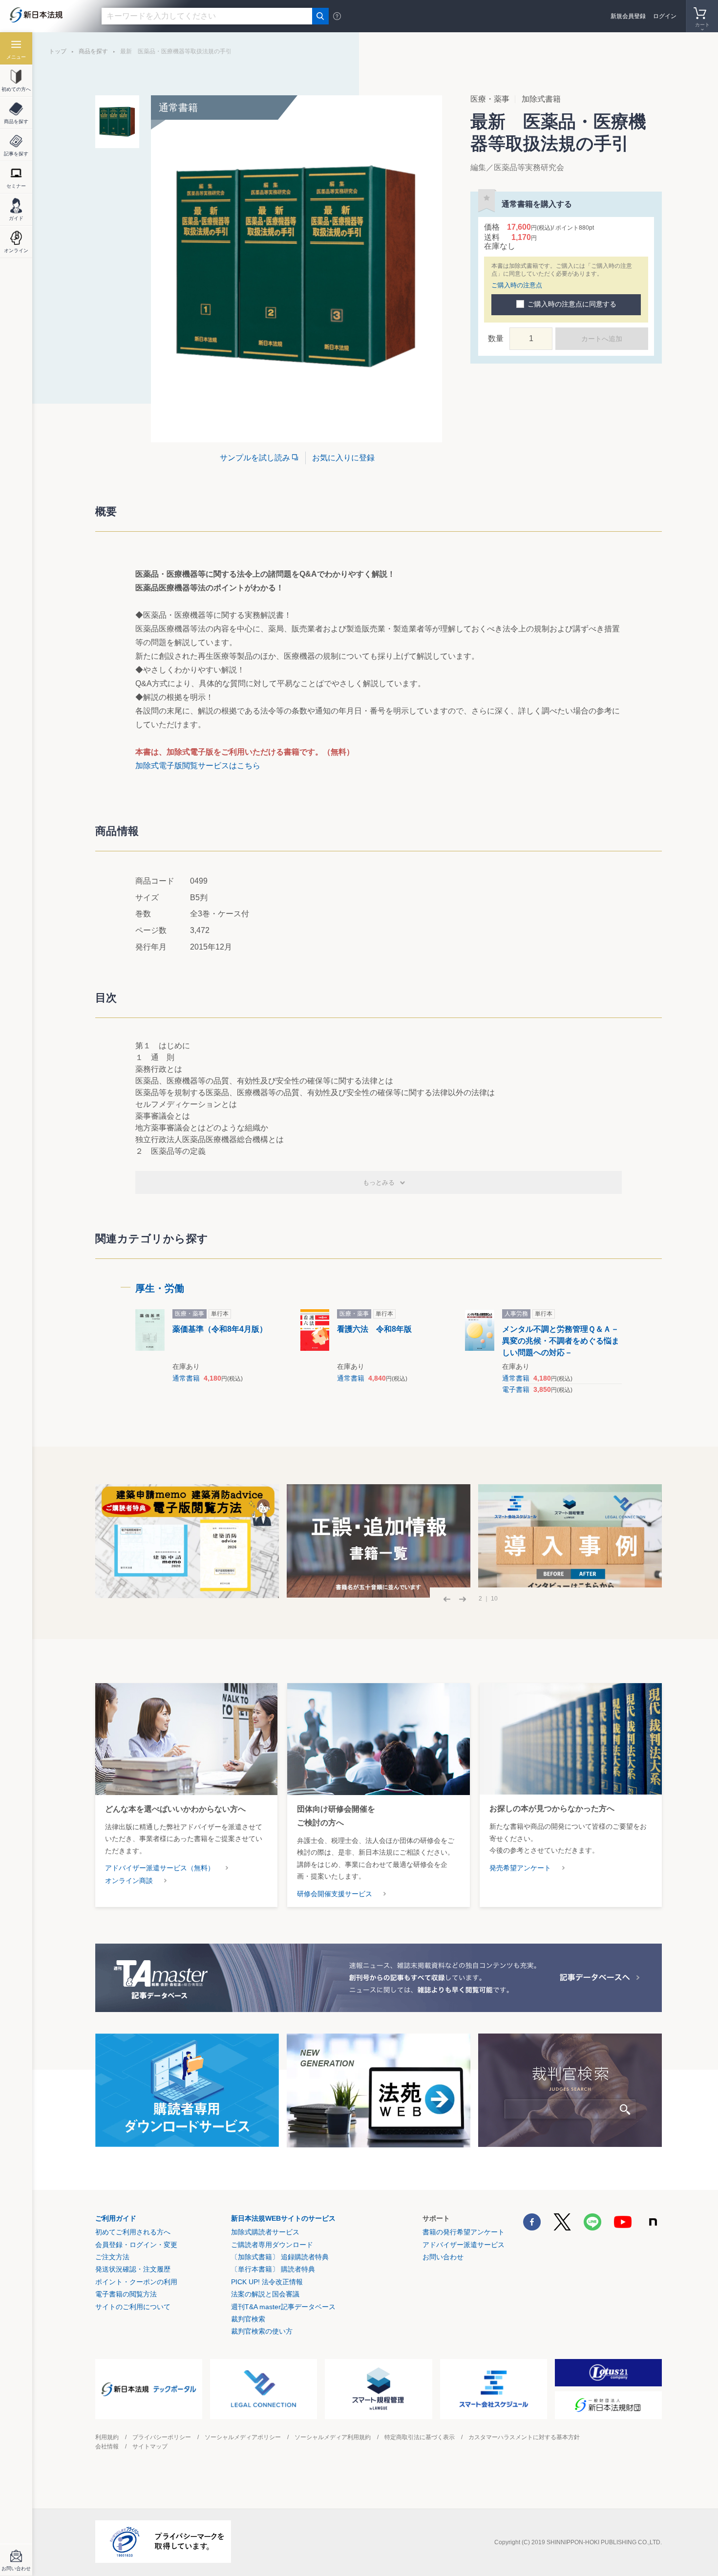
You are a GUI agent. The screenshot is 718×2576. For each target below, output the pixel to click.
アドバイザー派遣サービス (464, 2245)
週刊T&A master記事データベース (283, 2307)
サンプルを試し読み (255, 458)
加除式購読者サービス (265, 2232)
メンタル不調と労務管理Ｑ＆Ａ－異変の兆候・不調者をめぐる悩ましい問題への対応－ (561, 1341)
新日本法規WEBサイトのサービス (283, 2218)
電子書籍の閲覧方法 (126, 2294)
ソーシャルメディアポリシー (243, 2437)
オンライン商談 (129, 1881)
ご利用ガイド (116, 2218)
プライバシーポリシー (162, 2437)
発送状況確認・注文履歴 (133, 2269)
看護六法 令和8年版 (374, 1329)
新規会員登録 (628, 16)
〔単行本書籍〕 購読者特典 (273, 2269)
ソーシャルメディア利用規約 (333, 2437)
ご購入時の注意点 (517, 285)
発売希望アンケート (520, 1868)
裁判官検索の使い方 (262, 2331)
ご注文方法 (112, 2257)
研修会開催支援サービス (335, 1894)
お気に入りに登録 (343, 458)
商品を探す (93, 51)
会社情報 (107, 2446)
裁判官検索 (248, 2319)
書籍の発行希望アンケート (464, 2232)
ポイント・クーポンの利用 (136, 2282)
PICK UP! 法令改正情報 (267, 2282)
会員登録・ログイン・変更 (136, 2245)
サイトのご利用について (133, 2307)
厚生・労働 (160, 1288)
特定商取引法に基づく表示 (420, 2437)
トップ (58, 51)
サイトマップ (150, 2446)
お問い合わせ (443, 2257)
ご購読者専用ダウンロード (272, 2245)
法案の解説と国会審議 (265, 2294)
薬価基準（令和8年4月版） (220, 1329)
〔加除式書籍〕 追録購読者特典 (280, 2257)
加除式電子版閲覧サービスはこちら (198, 766)
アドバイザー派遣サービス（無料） (160, 1868)
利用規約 (107, 2437)
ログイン (665, 16)
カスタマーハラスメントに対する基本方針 (524, 2437)
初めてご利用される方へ (133, 2232)
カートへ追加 (602, 339)
